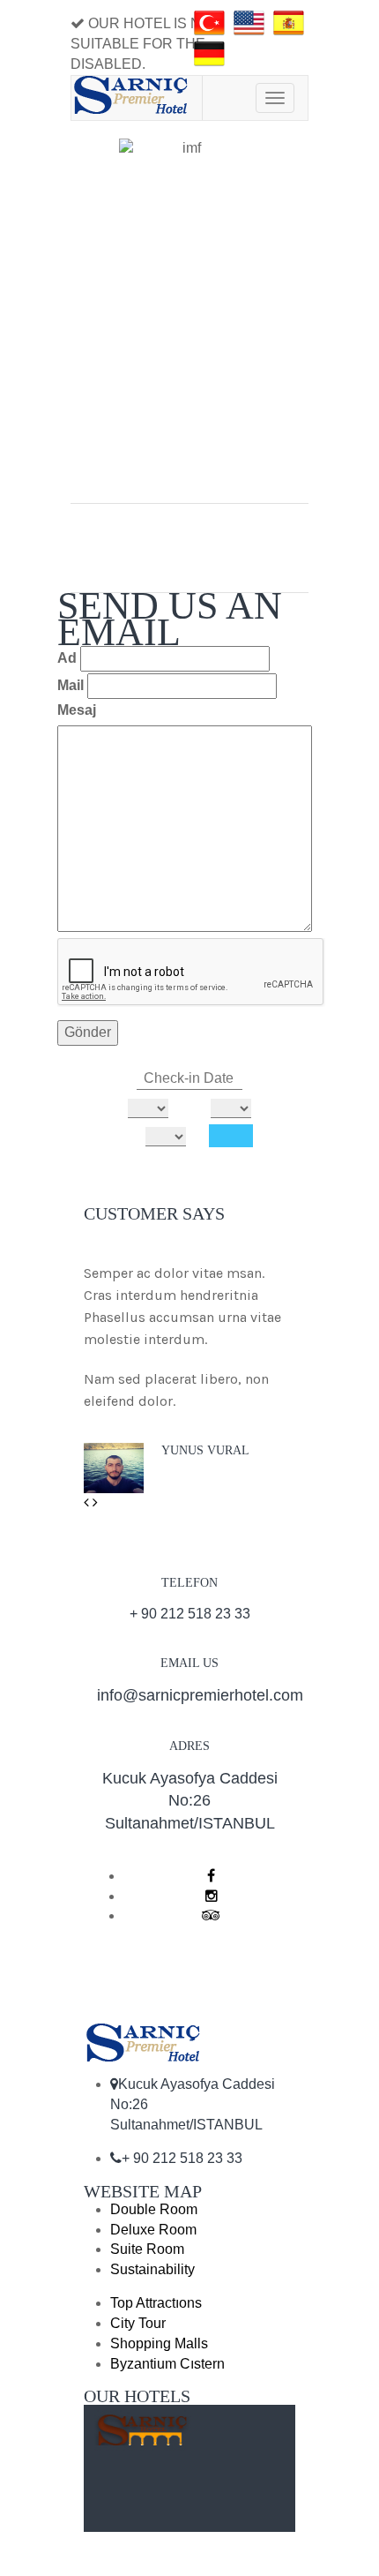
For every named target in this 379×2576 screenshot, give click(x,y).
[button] (88, 1502)
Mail (71, 685)
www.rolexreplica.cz (226, 2303)
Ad (67, 658)
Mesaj (77, 710)
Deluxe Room (153, 2230)
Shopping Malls (159, 2343)
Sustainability (152, 2269)
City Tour (138, 2323)
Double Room (154, 2209)
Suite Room (147, 2249)
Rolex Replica (115, 2303)
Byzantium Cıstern (167, 2364)
